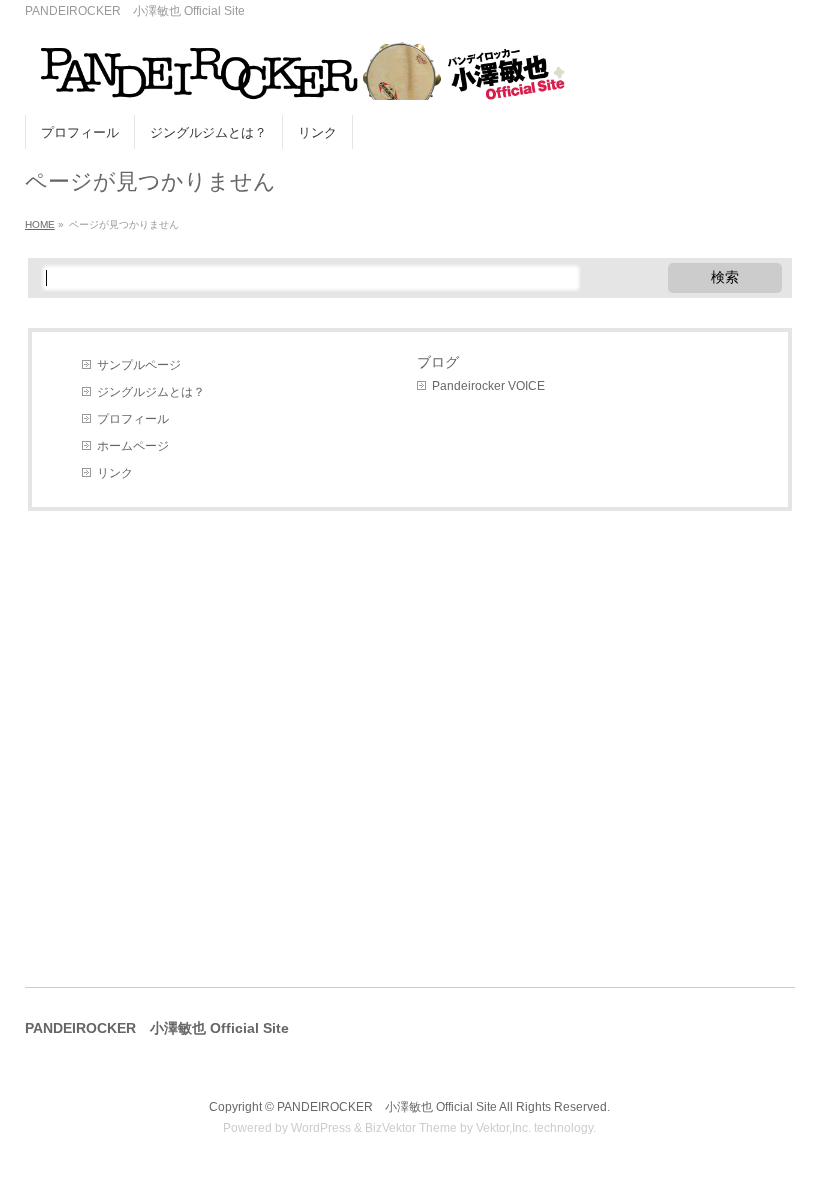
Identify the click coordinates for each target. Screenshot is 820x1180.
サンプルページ (139, 365)
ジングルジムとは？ (151, 392)
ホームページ (133, 446)
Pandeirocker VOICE (488, 386)
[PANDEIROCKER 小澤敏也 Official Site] (295, 77)
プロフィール (133, 419)
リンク (115, 473)
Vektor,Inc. (503, 1128)
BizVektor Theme (411, 1128)
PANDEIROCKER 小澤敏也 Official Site (387, 1107)
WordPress (321, 1128)
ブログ (438, 362)
